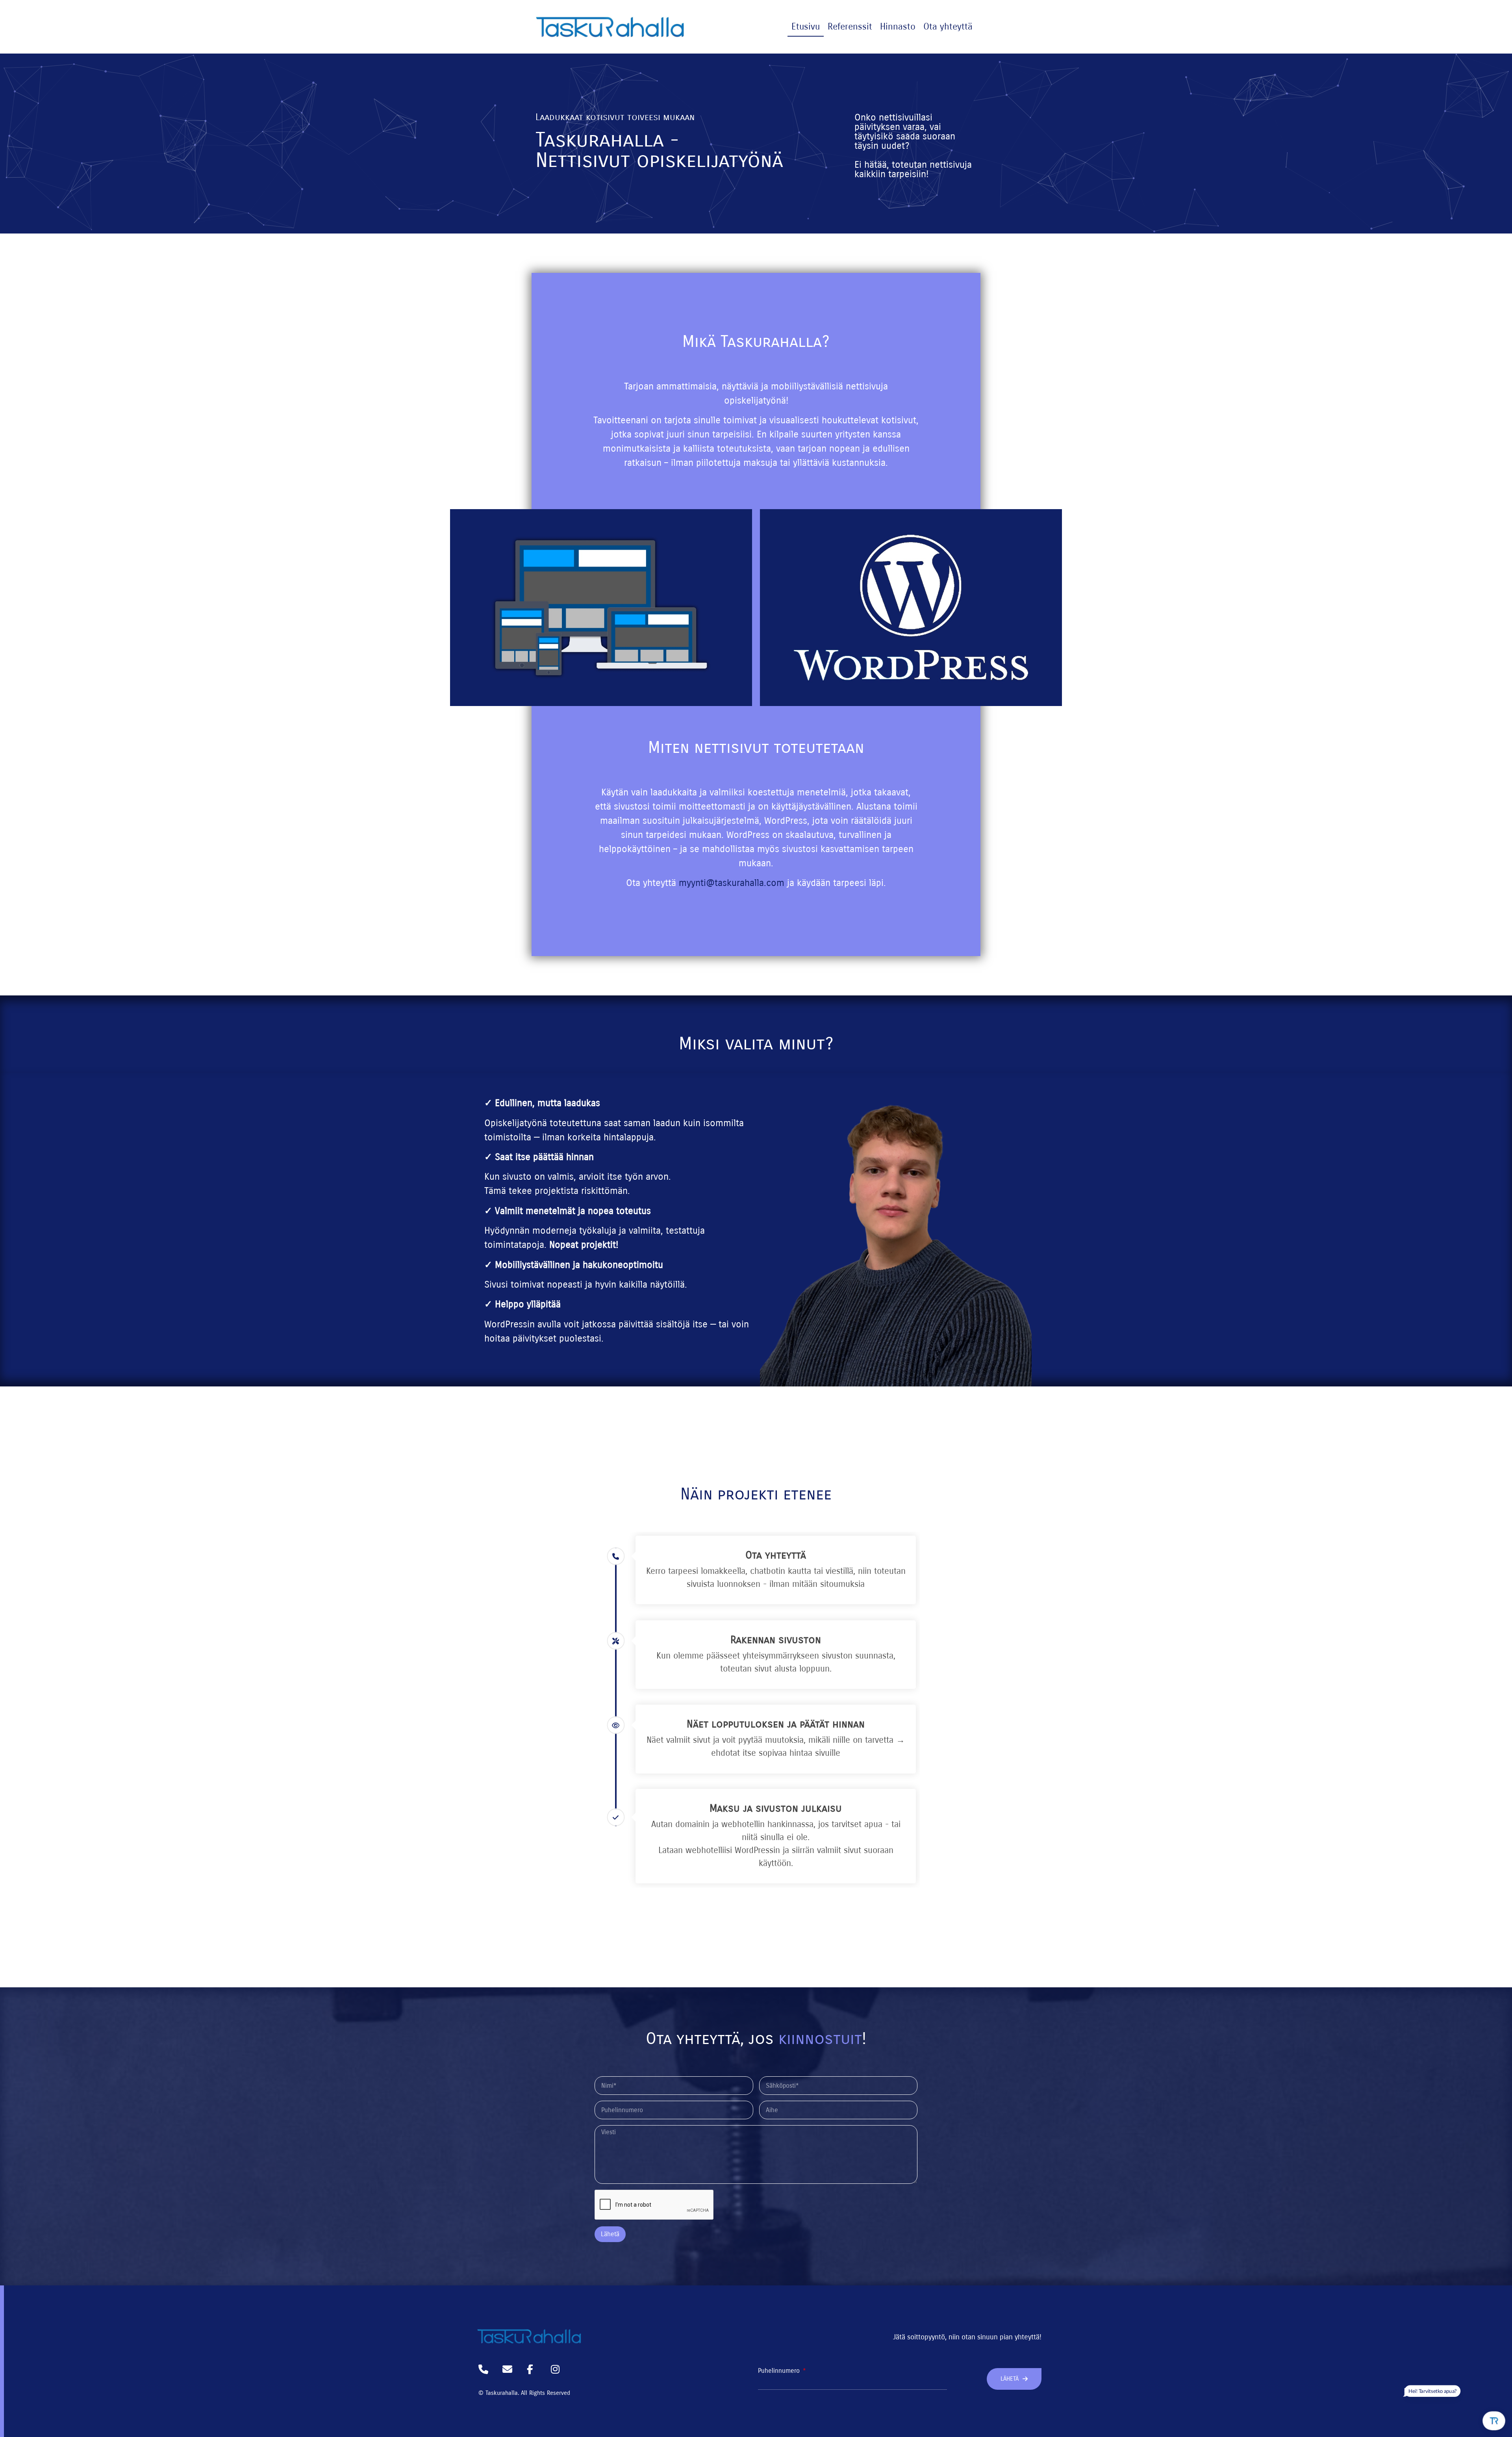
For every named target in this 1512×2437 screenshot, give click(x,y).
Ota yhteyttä (948, 27)
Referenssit (850, 27)
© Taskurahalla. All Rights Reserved (524, 2393)
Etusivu (806, 27)
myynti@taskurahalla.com (732, 883)
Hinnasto (898, 27)
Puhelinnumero (780, 2371)
